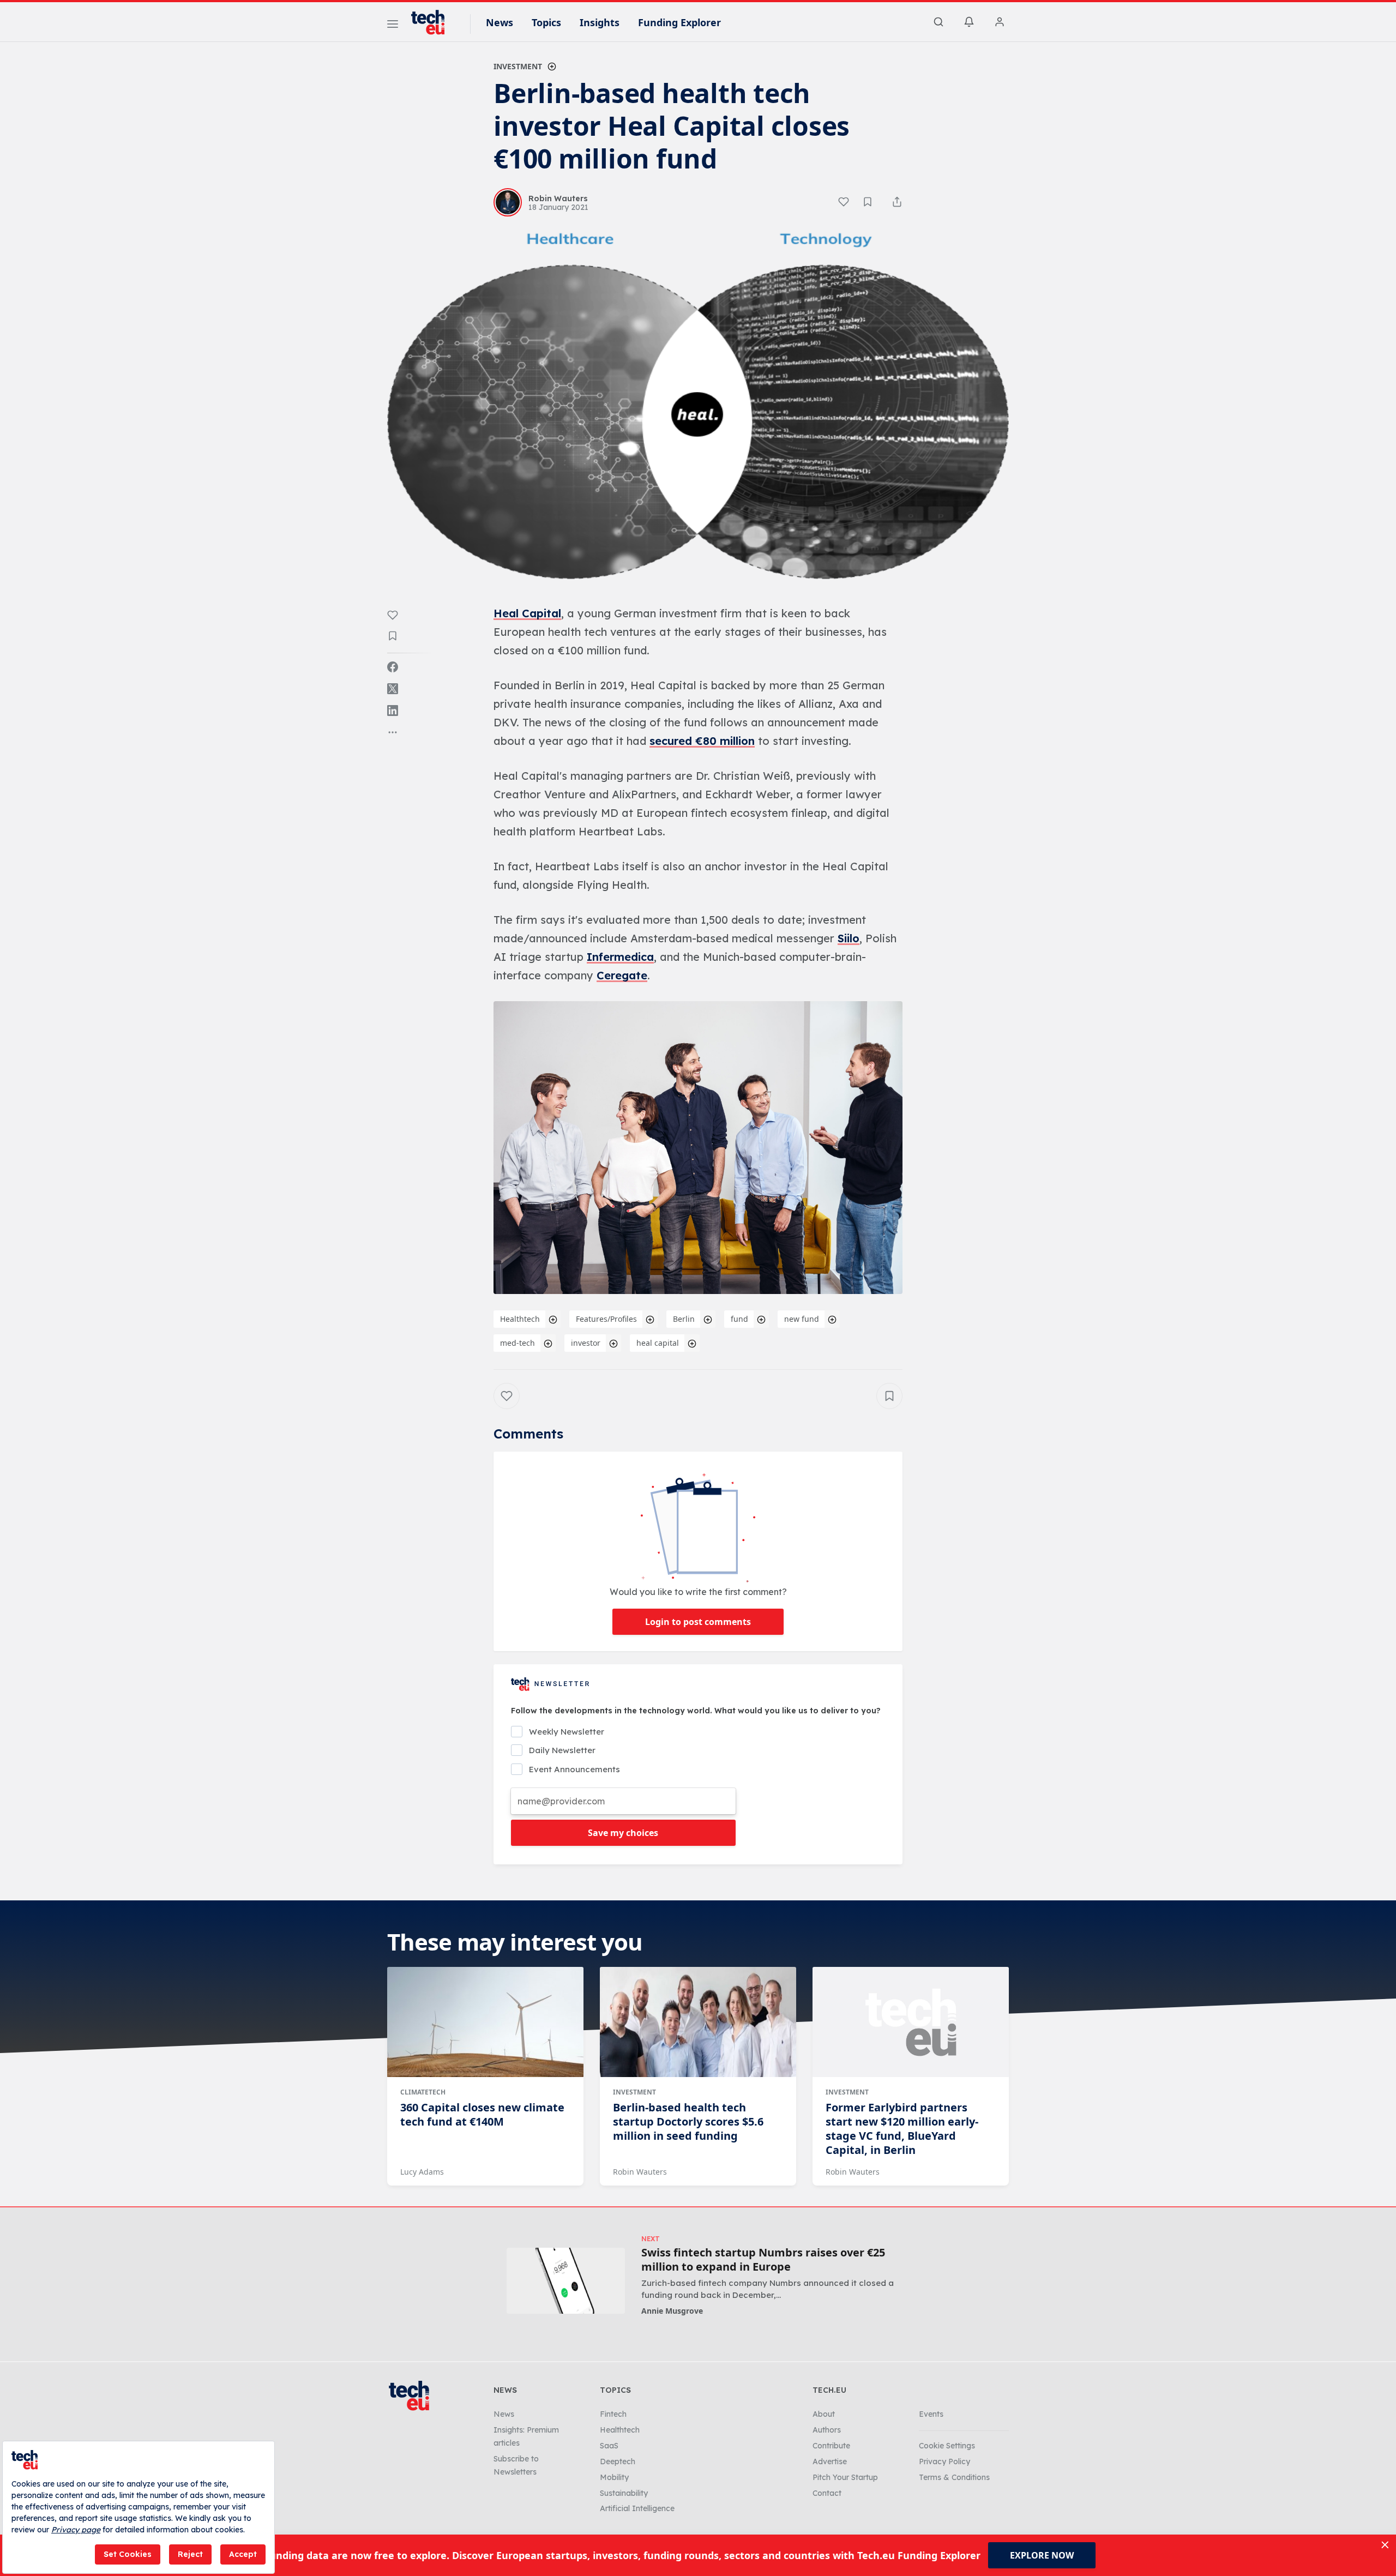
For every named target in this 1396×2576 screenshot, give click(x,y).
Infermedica (620, 957)
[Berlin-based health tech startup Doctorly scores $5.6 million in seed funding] (698, 2022)
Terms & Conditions (954, 2477)
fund (739, 1319)
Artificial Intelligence (637, 2508)
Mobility (614, 2477)
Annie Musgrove (672, 2311)
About (824, 2414)
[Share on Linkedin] (393, 711)
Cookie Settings (947, 2446)
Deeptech (618, 2461)
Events (931, 2414)
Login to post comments (698, 1622)
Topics (546, 22)
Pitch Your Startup (845, 2477)
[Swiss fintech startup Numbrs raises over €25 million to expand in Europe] (566, 2281)
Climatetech (423, 2092)
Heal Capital (527, 613)
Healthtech (520, 1319)
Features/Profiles (606, 1319)
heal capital (658, 1343)
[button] (698, 1148)
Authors (827, 2430)
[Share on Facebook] (393, 667)
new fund (802, 1319)
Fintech (613, 2414)
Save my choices (623, 1833)
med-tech (518, 1343)
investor (586, 1343)
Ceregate (622, 975)
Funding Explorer (679, 22)
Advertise (830, 2461)
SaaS (609, 2446)
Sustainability (624, 2493)
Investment (518, 66)
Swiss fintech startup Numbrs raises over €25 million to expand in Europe (763, 2260)
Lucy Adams (422, 2172)
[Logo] (433, 22)
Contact (827, 2493)
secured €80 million (702, 741)
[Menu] (393, 26)
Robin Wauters (640, 2172)
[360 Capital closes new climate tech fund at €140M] (485, 2022)
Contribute (831, 2446)
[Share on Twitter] (393, 689)
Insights (600, 22)
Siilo (849, 938)
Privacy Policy (944, 2461)
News (500, 22)
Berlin (684, 1319)
